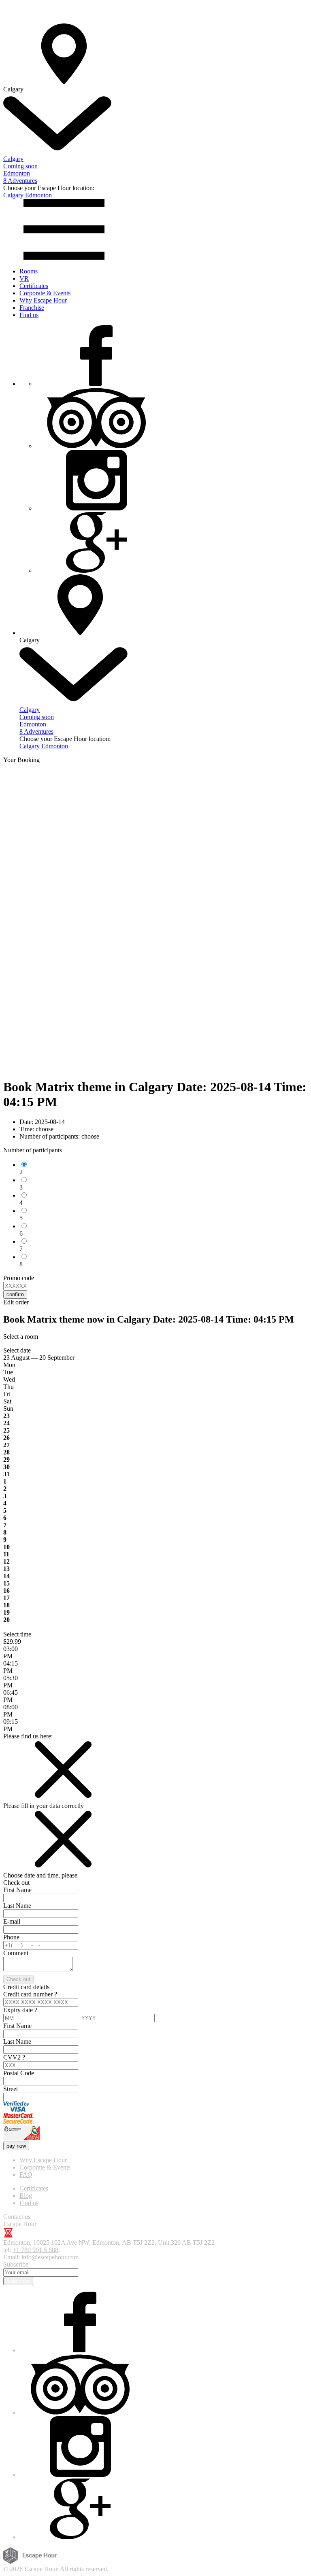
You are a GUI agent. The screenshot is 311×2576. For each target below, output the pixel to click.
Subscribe (18, 2281)
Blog (26, 2196)
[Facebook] (96, 384)
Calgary (13, 195)
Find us (29, 315)
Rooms (29, 271)
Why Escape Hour (43, 300)
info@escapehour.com (50, 2257)
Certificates (34, 286)
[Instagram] (96, 508)
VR (24, 278)
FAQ (26, 2175)
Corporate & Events (45, 293)
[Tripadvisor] (96, 446)
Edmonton (38, 195)
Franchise (32, 308)
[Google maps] (96, 570)
